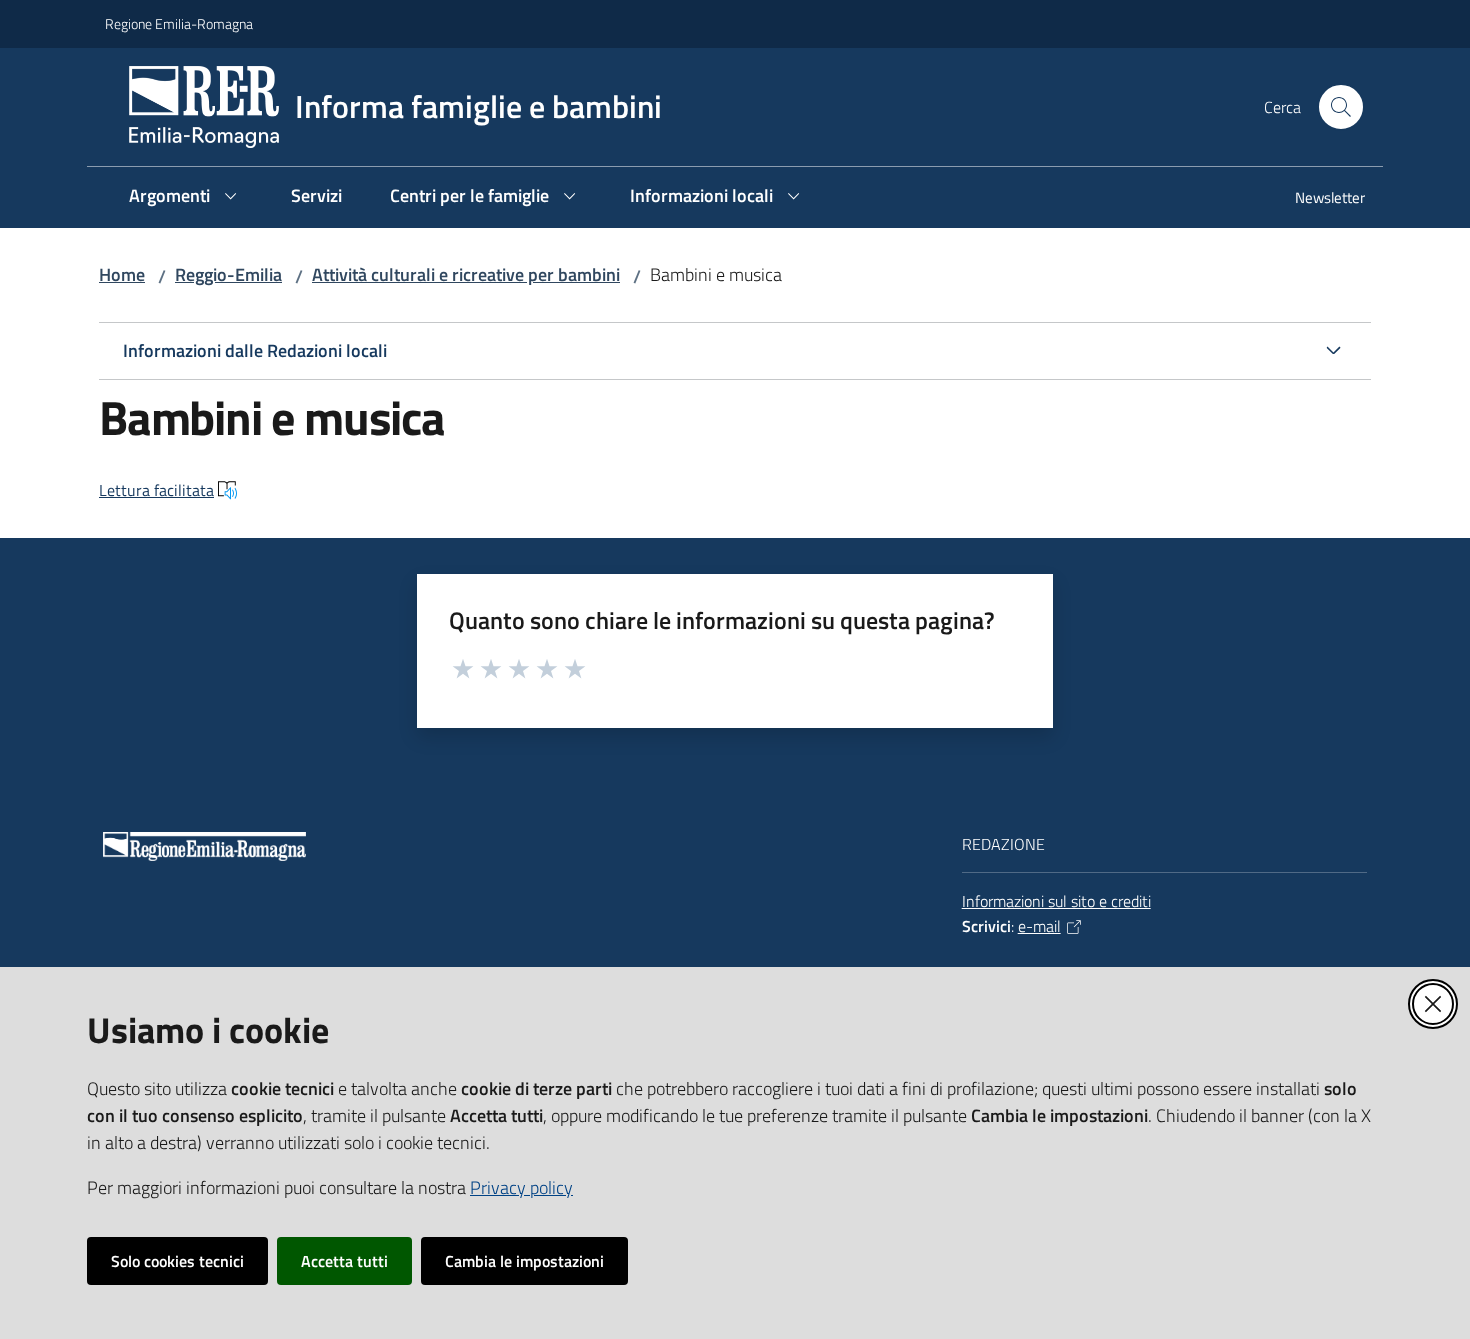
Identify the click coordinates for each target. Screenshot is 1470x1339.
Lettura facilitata (156, 490)
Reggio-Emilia (228, 274)
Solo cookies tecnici (177, 1261)
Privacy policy (521, 1187)
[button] (1341, 107)
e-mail (1039, 926)
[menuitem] (1318, 199)
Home (122, 274)
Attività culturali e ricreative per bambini (466, 274)
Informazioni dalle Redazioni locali (255, 350)
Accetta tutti (344, 1261)
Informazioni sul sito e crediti (1056, 901)
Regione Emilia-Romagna (179, 23)
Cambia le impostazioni (524, 1261)
